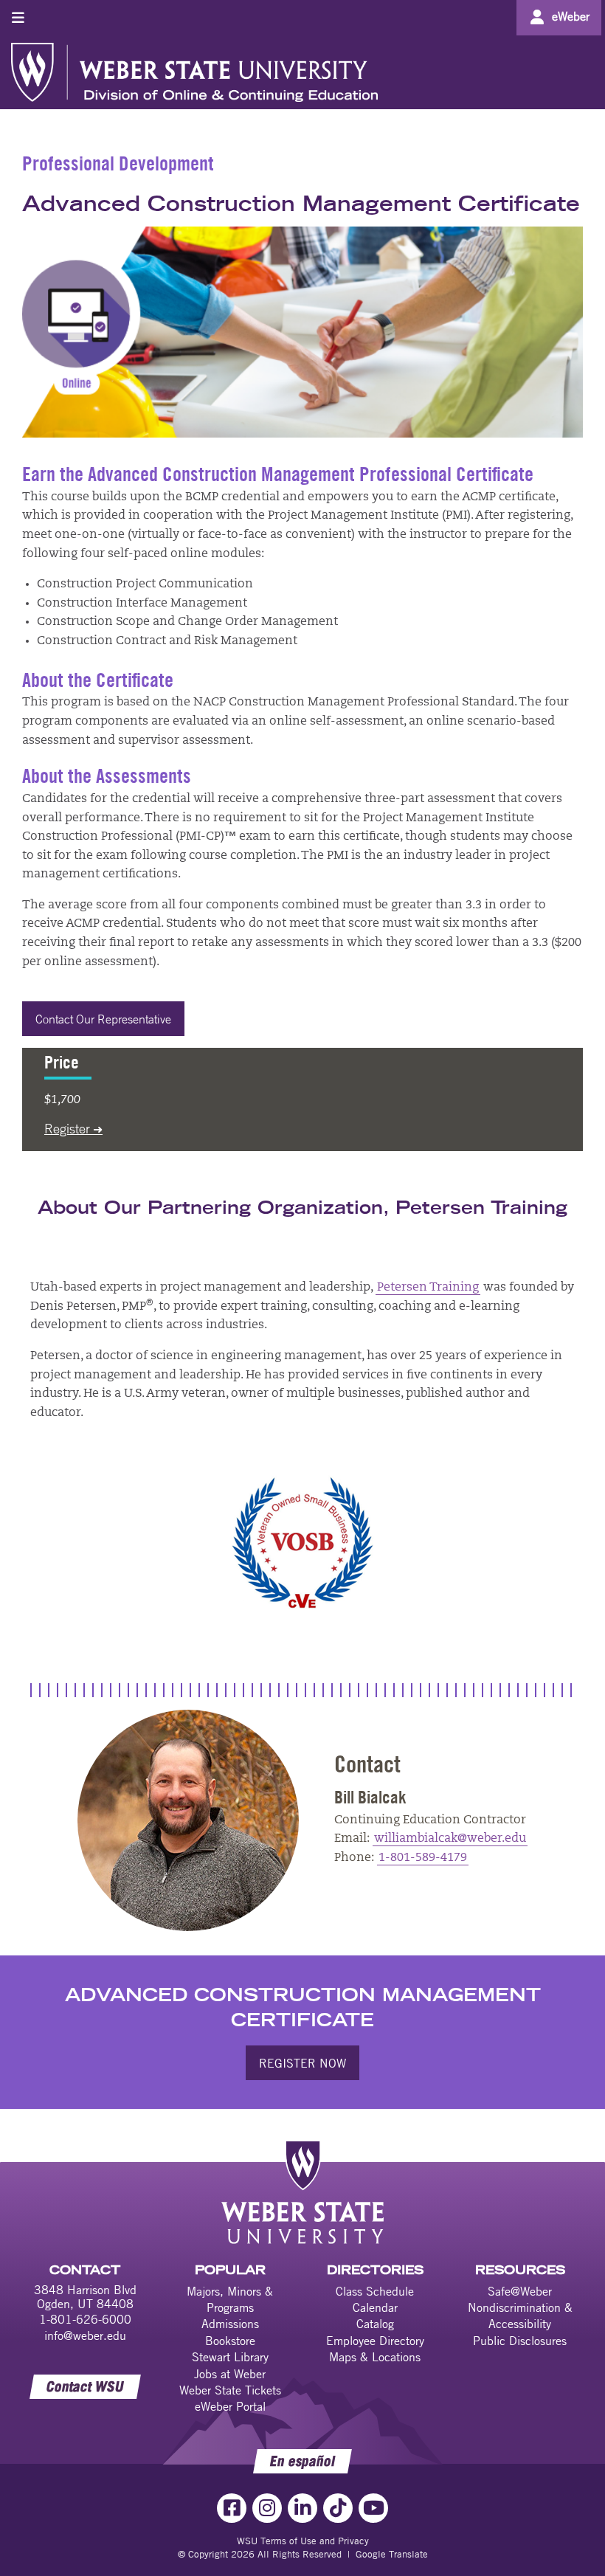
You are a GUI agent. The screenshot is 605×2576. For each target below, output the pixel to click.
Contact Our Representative (103, 1019)
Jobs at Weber (230, 2374)
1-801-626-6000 (85, 2319)
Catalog (375, 2324)
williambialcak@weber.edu (450, 1839)
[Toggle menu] (18, 17)
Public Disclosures (520, 2341)
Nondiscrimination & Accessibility (520, 2316)
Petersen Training (428, 1288)
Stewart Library (230, 2357)
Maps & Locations (375, 2357)
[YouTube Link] (373, 2508)
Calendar (375, 2307)
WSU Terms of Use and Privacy (303, 2541)
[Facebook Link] (232, 2508)
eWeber (571, 16)
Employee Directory (375, 2341)
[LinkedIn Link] (302, 2508)
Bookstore (230, 2341)
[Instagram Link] (267, 2508)
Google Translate (392, 2554)
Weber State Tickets (230, 2390)
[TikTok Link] (338, 2508)
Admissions (230, 2324)
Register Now (302, 2063)
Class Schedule (375, 2291)
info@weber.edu (85, 2335)
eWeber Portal (230, 2406)
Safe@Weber (520, 2291)
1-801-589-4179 (423, 1858)
